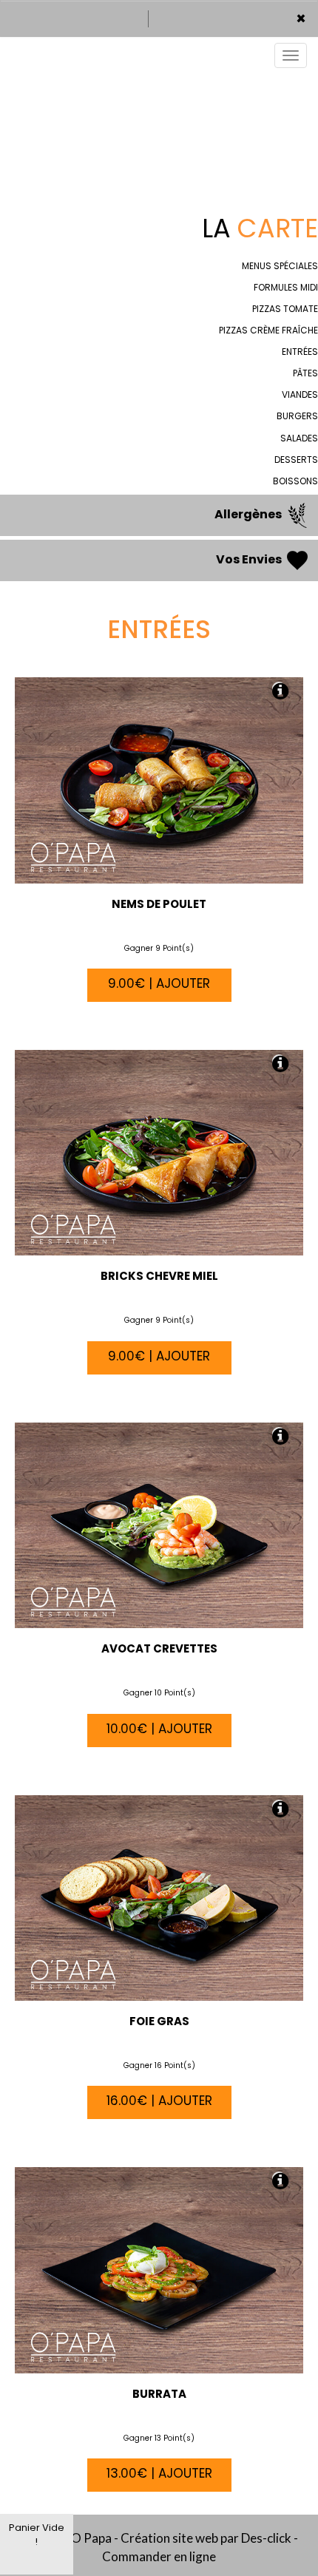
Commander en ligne (159, 2556)
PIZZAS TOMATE (285, 309)
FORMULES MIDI (286, 287)
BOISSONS (295, 481)
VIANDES (300, 394)
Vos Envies (250, 560)
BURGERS (297, 416)
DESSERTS (296, 460)
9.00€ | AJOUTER (159, 983)
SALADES (299, 438)
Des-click (266, 2538)
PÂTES (305, 373)
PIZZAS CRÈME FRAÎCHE (268, 330)
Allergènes (249, 515)
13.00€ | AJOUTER (159, 2473)
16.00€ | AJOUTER (159, 2101)
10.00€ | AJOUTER (159, 1729)
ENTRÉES (300, 352)
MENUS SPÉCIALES (280, 266)
